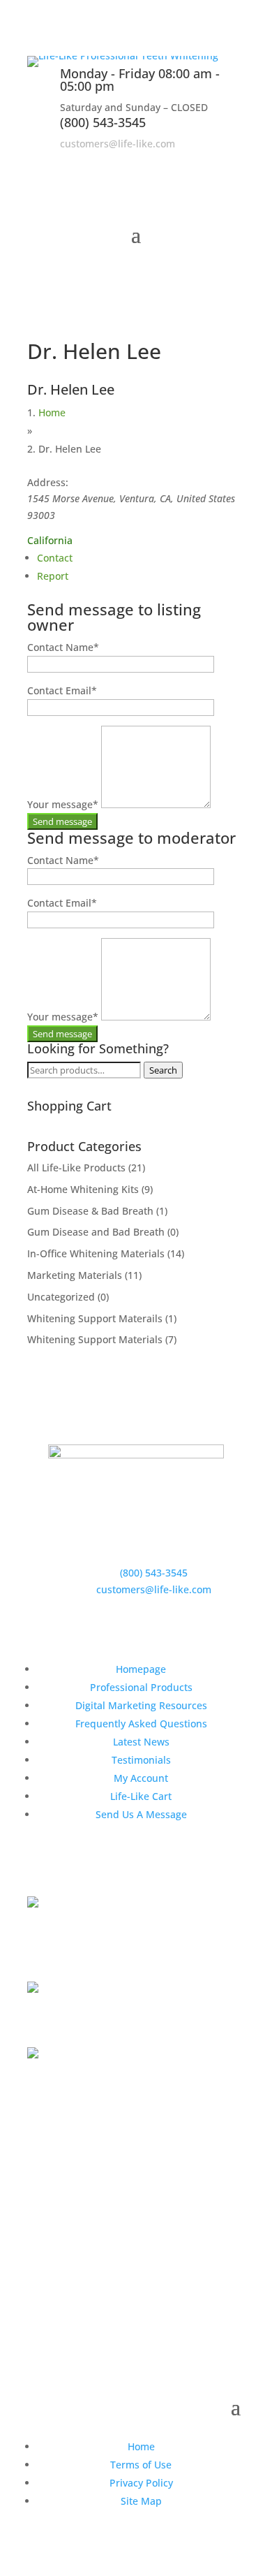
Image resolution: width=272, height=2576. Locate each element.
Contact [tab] (55, 558)
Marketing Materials (75, 1275)
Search (163, 1070)
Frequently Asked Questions (141, 1724)
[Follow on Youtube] (234, 163)
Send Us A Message (141, 1814)
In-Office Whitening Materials (96, 1253)
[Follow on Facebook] (178, 163)
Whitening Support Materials (95, 1339)
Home (52, 412)
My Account (141, 1778)
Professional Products (141, 1687)
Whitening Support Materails (95, 1318)
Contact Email (62, 690)
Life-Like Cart (141, 1796)
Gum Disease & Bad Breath (90, 1211)
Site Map (141, 2501)
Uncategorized (61, 1297)
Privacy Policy (141, 2483)
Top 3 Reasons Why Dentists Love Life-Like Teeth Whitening (127, 1944)
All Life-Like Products (76, 1168)
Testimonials (141, 1760)
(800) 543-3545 (103, 122)
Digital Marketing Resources (141, 1705)
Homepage (141, 1669)
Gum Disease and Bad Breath (96, 1232)
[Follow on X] (206, 163)
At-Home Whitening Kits (83, 1189)
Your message (63, 804)
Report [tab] (53, 576)
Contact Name (63, 647)
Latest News (141, 1742)
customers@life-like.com (118, 144)
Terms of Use (141, 2465)
